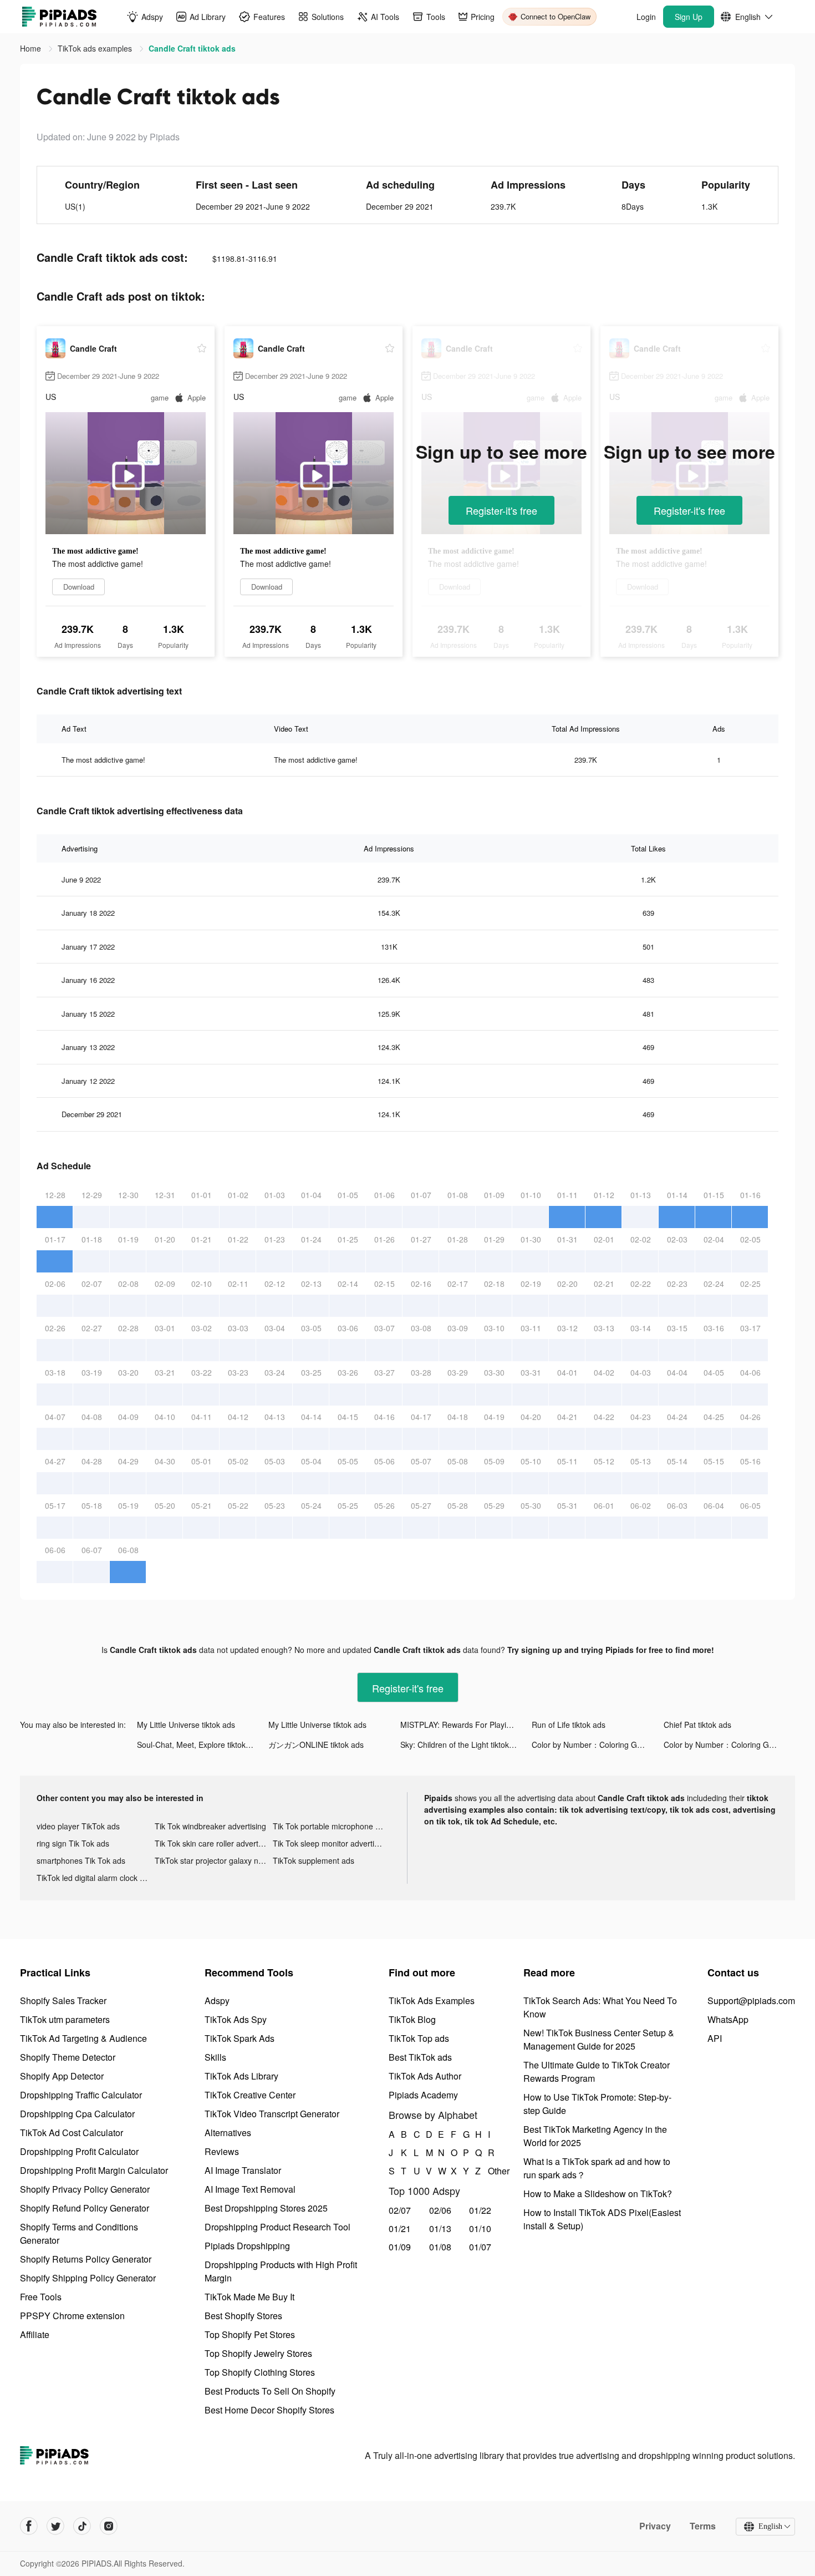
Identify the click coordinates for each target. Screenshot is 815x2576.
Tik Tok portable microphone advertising (332, 1826)
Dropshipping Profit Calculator (79, 2151)
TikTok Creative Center (250, 2095)
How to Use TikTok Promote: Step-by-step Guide (597, 2104)
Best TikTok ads (420, 2057)
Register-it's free (501, 510)
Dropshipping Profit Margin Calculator (94, 2170)
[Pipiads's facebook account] (29, 2526)
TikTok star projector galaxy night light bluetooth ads (214, 1860)
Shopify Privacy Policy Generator (85, 2189)
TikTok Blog (412, 2019)
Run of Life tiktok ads (569, 1725)
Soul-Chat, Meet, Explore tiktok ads (199, 1745)
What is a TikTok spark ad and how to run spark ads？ (597, 2168)
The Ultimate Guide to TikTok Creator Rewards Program (597, 2072)
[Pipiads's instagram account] (109, 2526)
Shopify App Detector (62, 2076)
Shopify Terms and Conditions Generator (79, 2233)
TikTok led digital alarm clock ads (95, 1878)
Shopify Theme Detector (68, 2057)
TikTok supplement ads (314, 1860)
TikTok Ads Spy (236, 2019)
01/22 (480, 2210)
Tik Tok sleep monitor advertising (331, 1843)
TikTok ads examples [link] (96, 48)
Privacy (655, 2526)
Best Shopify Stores (243, 2316)
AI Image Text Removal (250, 2189)
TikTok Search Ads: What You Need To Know (600, 2007)
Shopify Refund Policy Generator (85, 2208)
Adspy (217, 2001)
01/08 (440, 2247)
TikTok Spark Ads (240, 2038)
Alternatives (228, 2133)
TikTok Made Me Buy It (249, 2297)
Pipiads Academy (423, 2095)
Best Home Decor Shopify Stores (269, 2410)
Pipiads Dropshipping (247, 2246)
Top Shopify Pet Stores (250, 2334)
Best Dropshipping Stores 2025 (266, 2208)
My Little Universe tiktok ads (186, 1725)
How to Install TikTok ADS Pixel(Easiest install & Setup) (602, 2219)
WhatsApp (728, 2019)
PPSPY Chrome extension (72, 2316)
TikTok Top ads (419, 2038)
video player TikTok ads (78, 1826)
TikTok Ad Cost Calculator (72, 2133)
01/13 (440, 2228)
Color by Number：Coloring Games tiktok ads (597, 1745)
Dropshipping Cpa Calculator (77, 2114)
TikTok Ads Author (425, 2076)
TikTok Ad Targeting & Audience (83, 2038)
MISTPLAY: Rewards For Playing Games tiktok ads (466, 1725)
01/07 (480, 2247)
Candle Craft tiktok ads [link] (192, 48)
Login (646, 17)
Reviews (222, 2151)
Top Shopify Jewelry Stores (258, 2353)
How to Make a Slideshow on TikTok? (598, 2194)
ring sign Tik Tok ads (73, 1843)
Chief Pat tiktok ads (697, 1725)
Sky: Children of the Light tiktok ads (462, 1745)
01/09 (400, 2247)
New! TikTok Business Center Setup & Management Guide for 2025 (599, 2039)
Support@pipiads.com (751, 2001)
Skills (215, 2057)
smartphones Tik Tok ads (81, 1860)
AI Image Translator (243, 2170)
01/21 (400, 2228)
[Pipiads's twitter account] (55, 2526)
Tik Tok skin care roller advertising (214, 1843)
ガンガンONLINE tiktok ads (316, 1745)
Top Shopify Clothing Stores (260, 2372)
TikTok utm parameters (65, 2019)
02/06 (440, 2210)
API (715, 2038)
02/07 (400, 2210)
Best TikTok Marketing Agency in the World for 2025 (595, 2136)
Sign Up (689, 17)
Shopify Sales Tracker (63, 2001)
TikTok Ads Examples (432, 2001)
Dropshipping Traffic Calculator (81, 2095)
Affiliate (35, 2334)
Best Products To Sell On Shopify (270, 2391)
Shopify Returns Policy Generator (86, 2259)
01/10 (480, 2228)
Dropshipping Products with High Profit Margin (281, 2271)
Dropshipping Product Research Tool (277, 2227)
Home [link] (32, 48)
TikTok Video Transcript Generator (272, 2114)
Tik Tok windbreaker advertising (210, 1826)
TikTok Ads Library (241, 2076)
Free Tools (41, 2297)
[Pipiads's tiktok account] (82, 2526)
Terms (703, 2526)
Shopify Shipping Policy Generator (88, 2278)
